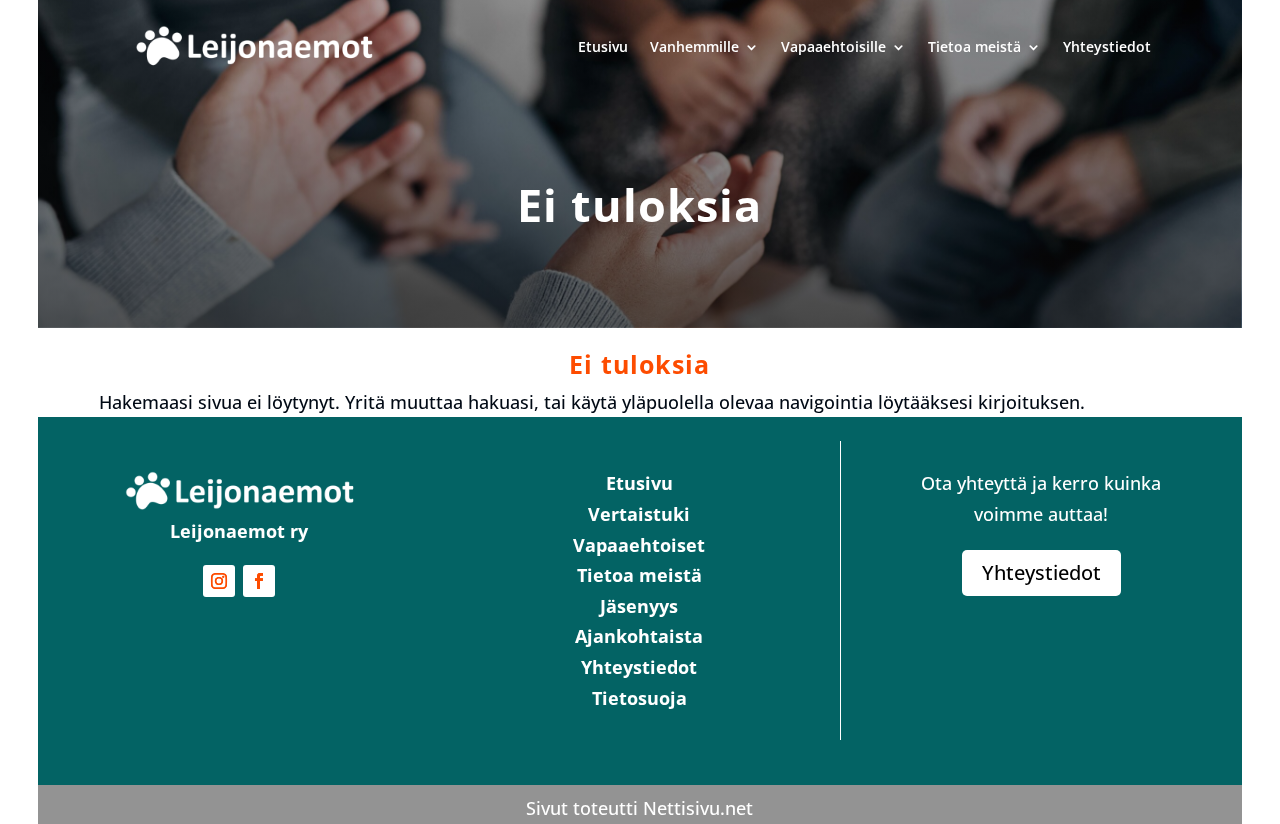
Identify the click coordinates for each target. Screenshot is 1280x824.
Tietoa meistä (974, 46)
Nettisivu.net (698, 808)
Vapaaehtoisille (833, 46)
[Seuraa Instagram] (219, 581)
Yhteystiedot (1107, 46)
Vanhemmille (694, 46)
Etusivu (603, 46)
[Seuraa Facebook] (259, 581)
